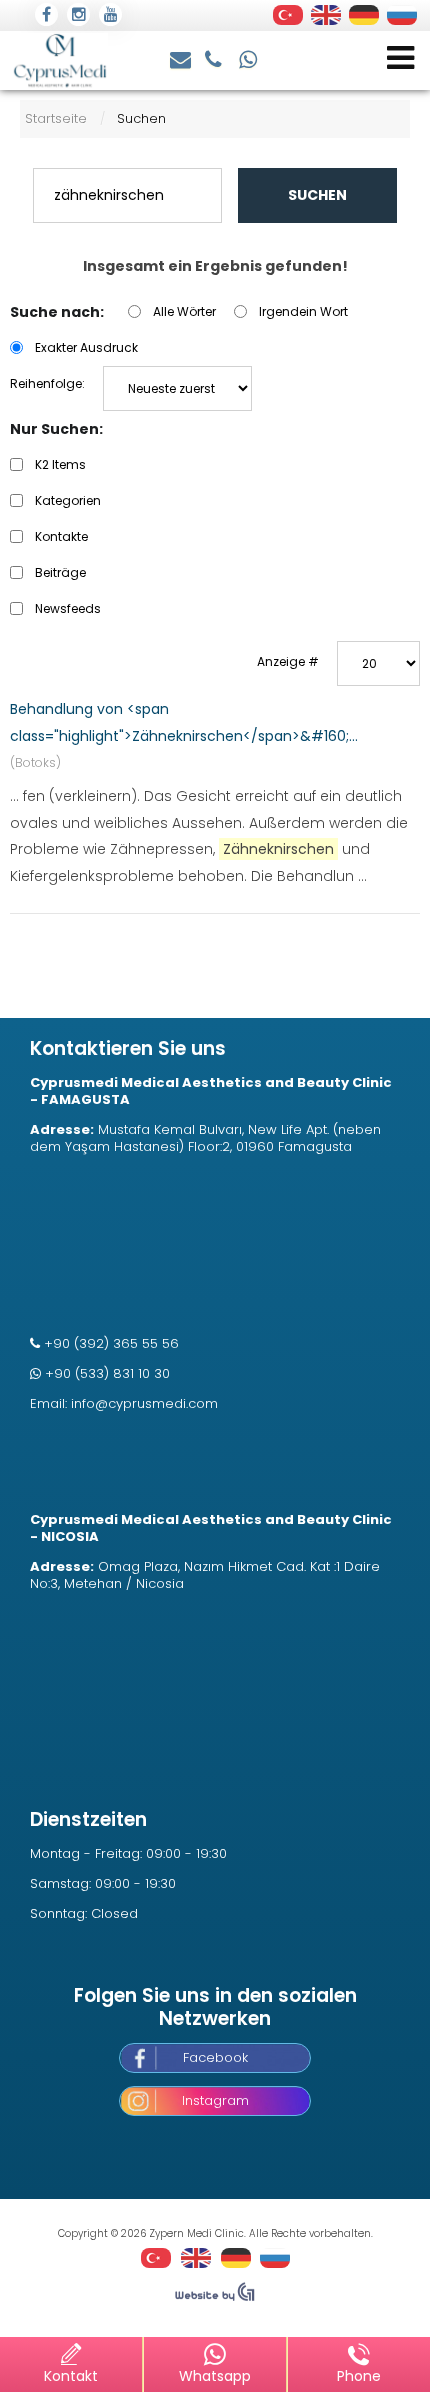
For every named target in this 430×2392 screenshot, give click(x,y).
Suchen (317, 195)
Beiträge (60, 572)
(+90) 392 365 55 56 (216, 57)
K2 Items (60, 464)
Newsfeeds (68, 608)
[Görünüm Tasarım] (215, 2297)
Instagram (215, 2100)
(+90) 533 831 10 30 (249, 57)
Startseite (56, 118)
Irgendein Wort (303, 311)
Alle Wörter (184, 311)
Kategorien (68, 500)
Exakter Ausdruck (86, 347)
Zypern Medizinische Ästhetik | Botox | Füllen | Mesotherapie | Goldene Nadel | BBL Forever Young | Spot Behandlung (60, 60)
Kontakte (61, 536)
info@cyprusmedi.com (182, 57)
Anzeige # (288, 661)
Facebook (215, 2057)
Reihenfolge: (47, 383)
